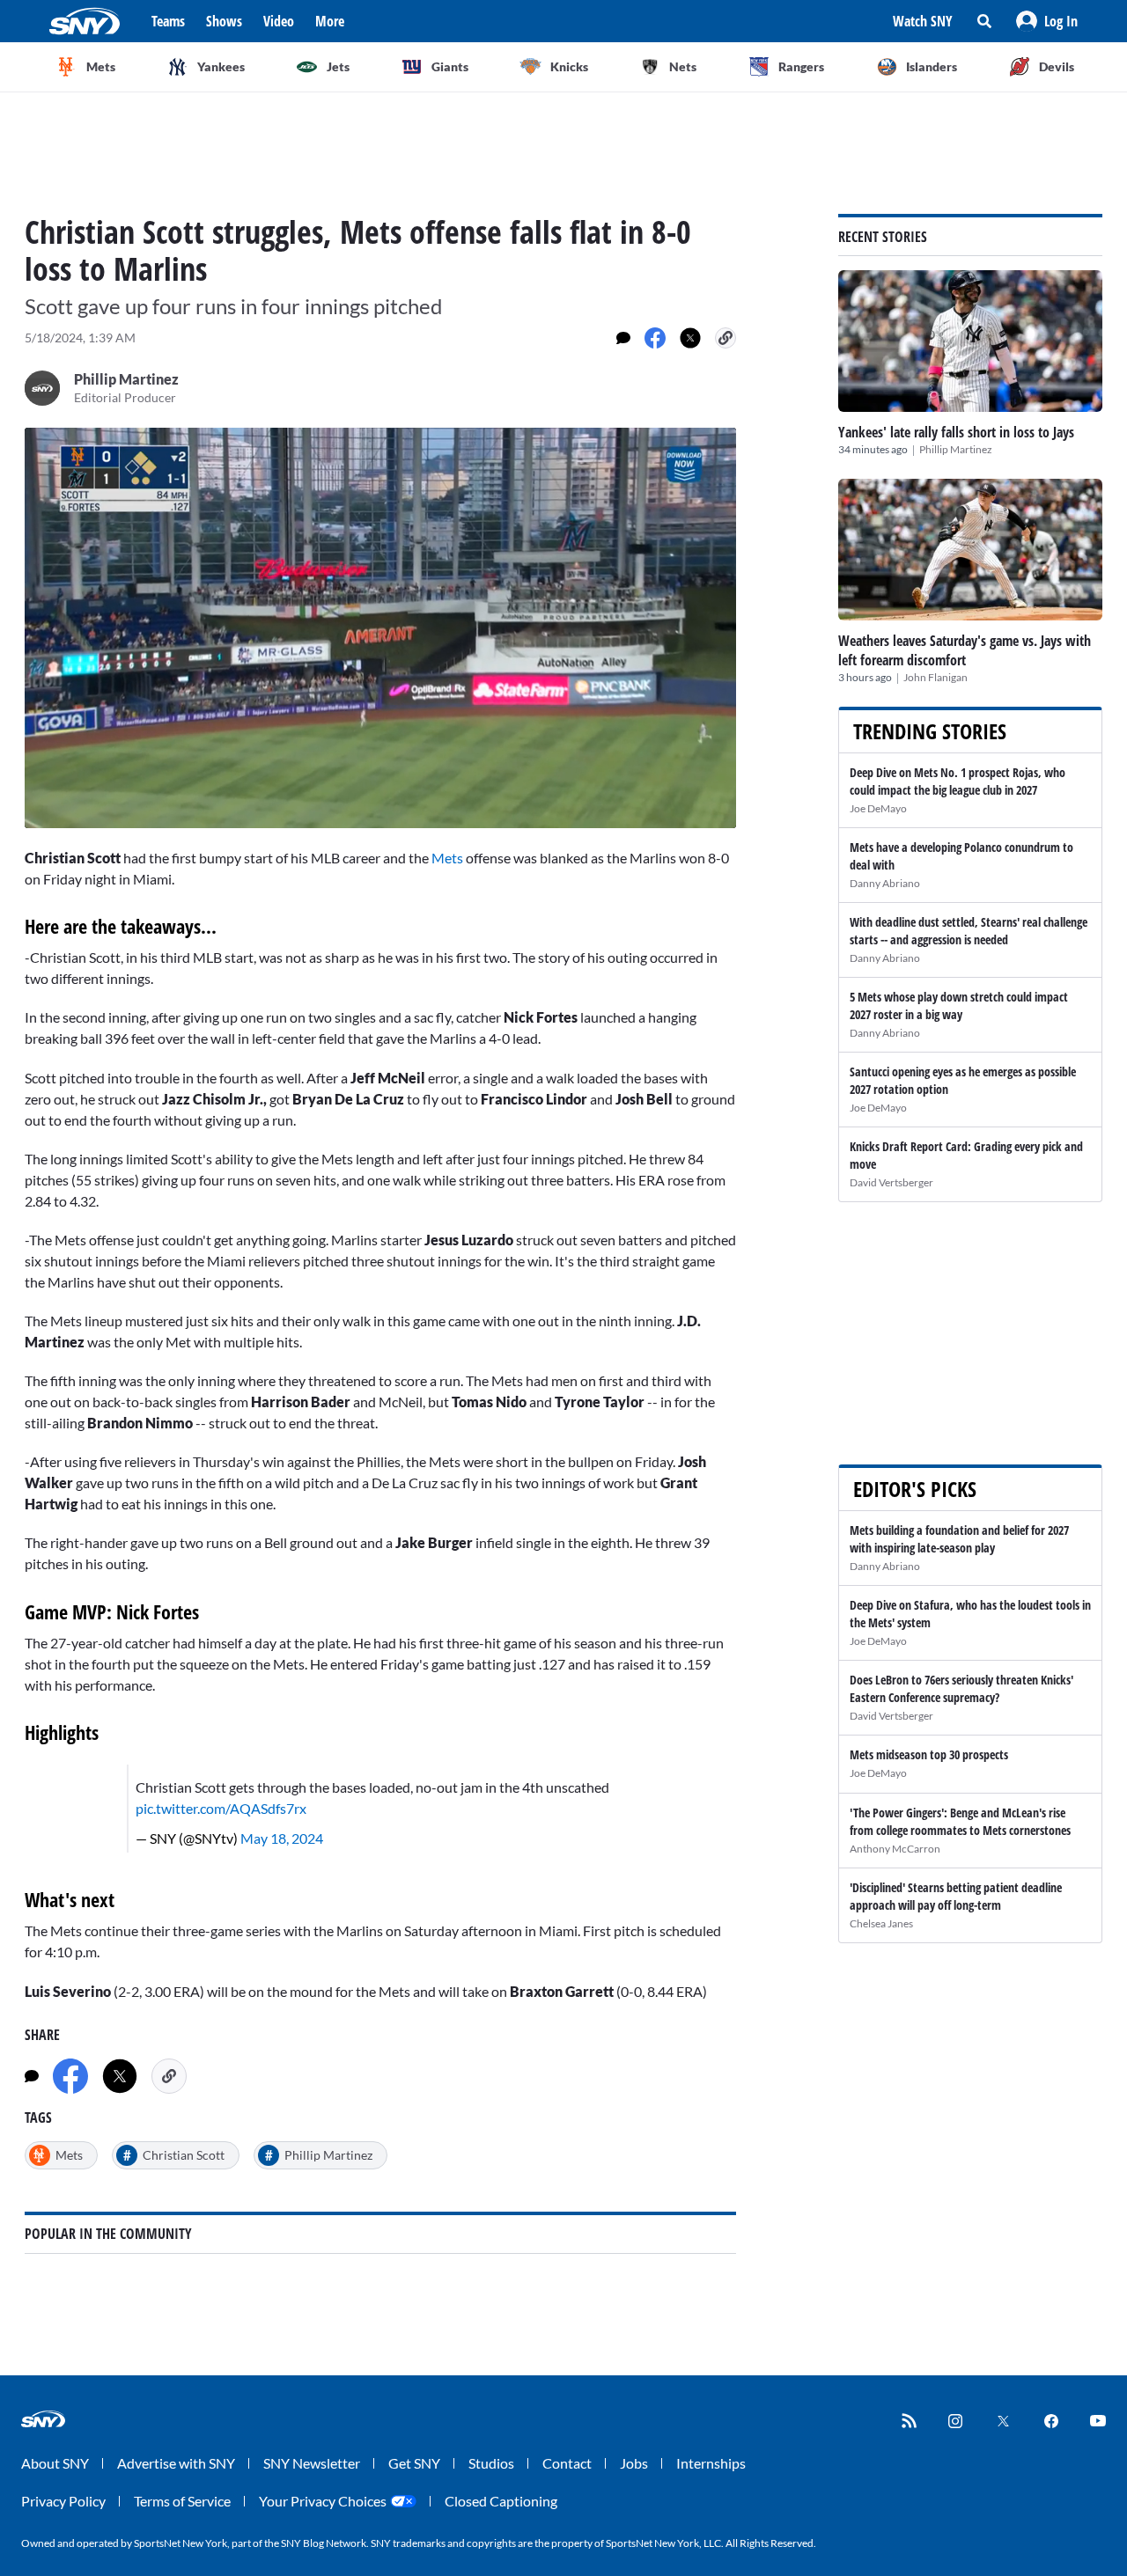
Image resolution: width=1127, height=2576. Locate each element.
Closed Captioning (501, 2501)
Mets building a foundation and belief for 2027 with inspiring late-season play (959, 1539)
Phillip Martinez (956, 449)
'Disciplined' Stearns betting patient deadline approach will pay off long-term (956, 1896)
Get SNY (414, 2463)
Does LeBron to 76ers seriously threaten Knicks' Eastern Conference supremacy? (961, 1688)
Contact (567, 2463)
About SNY (55, 2463)
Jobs (634, 2463)
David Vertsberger (891, 1182)
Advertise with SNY (176, 2463)
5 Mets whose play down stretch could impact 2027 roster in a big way (959, 1005)
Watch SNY (923, 21)
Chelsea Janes (881, 1923)
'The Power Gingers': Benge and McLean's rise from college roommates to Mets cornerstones (960, 1821)
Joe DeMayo (878, 808)
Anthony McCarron (895, 1849)
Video (279, 21)
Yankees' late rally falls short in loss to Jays (956, 432)
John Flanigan (935, 677)
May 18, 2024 (282, 1838)
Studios (491, 2463)
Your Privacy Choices (323, 2501)
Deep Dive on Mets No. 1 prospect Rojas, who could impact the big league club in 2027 (958, 781)
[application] (380, 628)
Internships (711, 2463)
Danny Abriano (885, 883)
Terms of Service (182, 2501)
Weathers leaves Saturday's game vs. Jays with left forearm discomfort (965, 650)
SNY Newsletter (312, 2463)
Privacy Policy (63, 2501)
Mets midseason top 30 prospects (929, 1754)
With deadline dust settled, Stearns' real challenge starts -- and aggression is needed (969, 931)
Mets (449, 858)
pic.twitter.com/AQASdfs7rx (221, 1808)
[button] (1047, 21)
